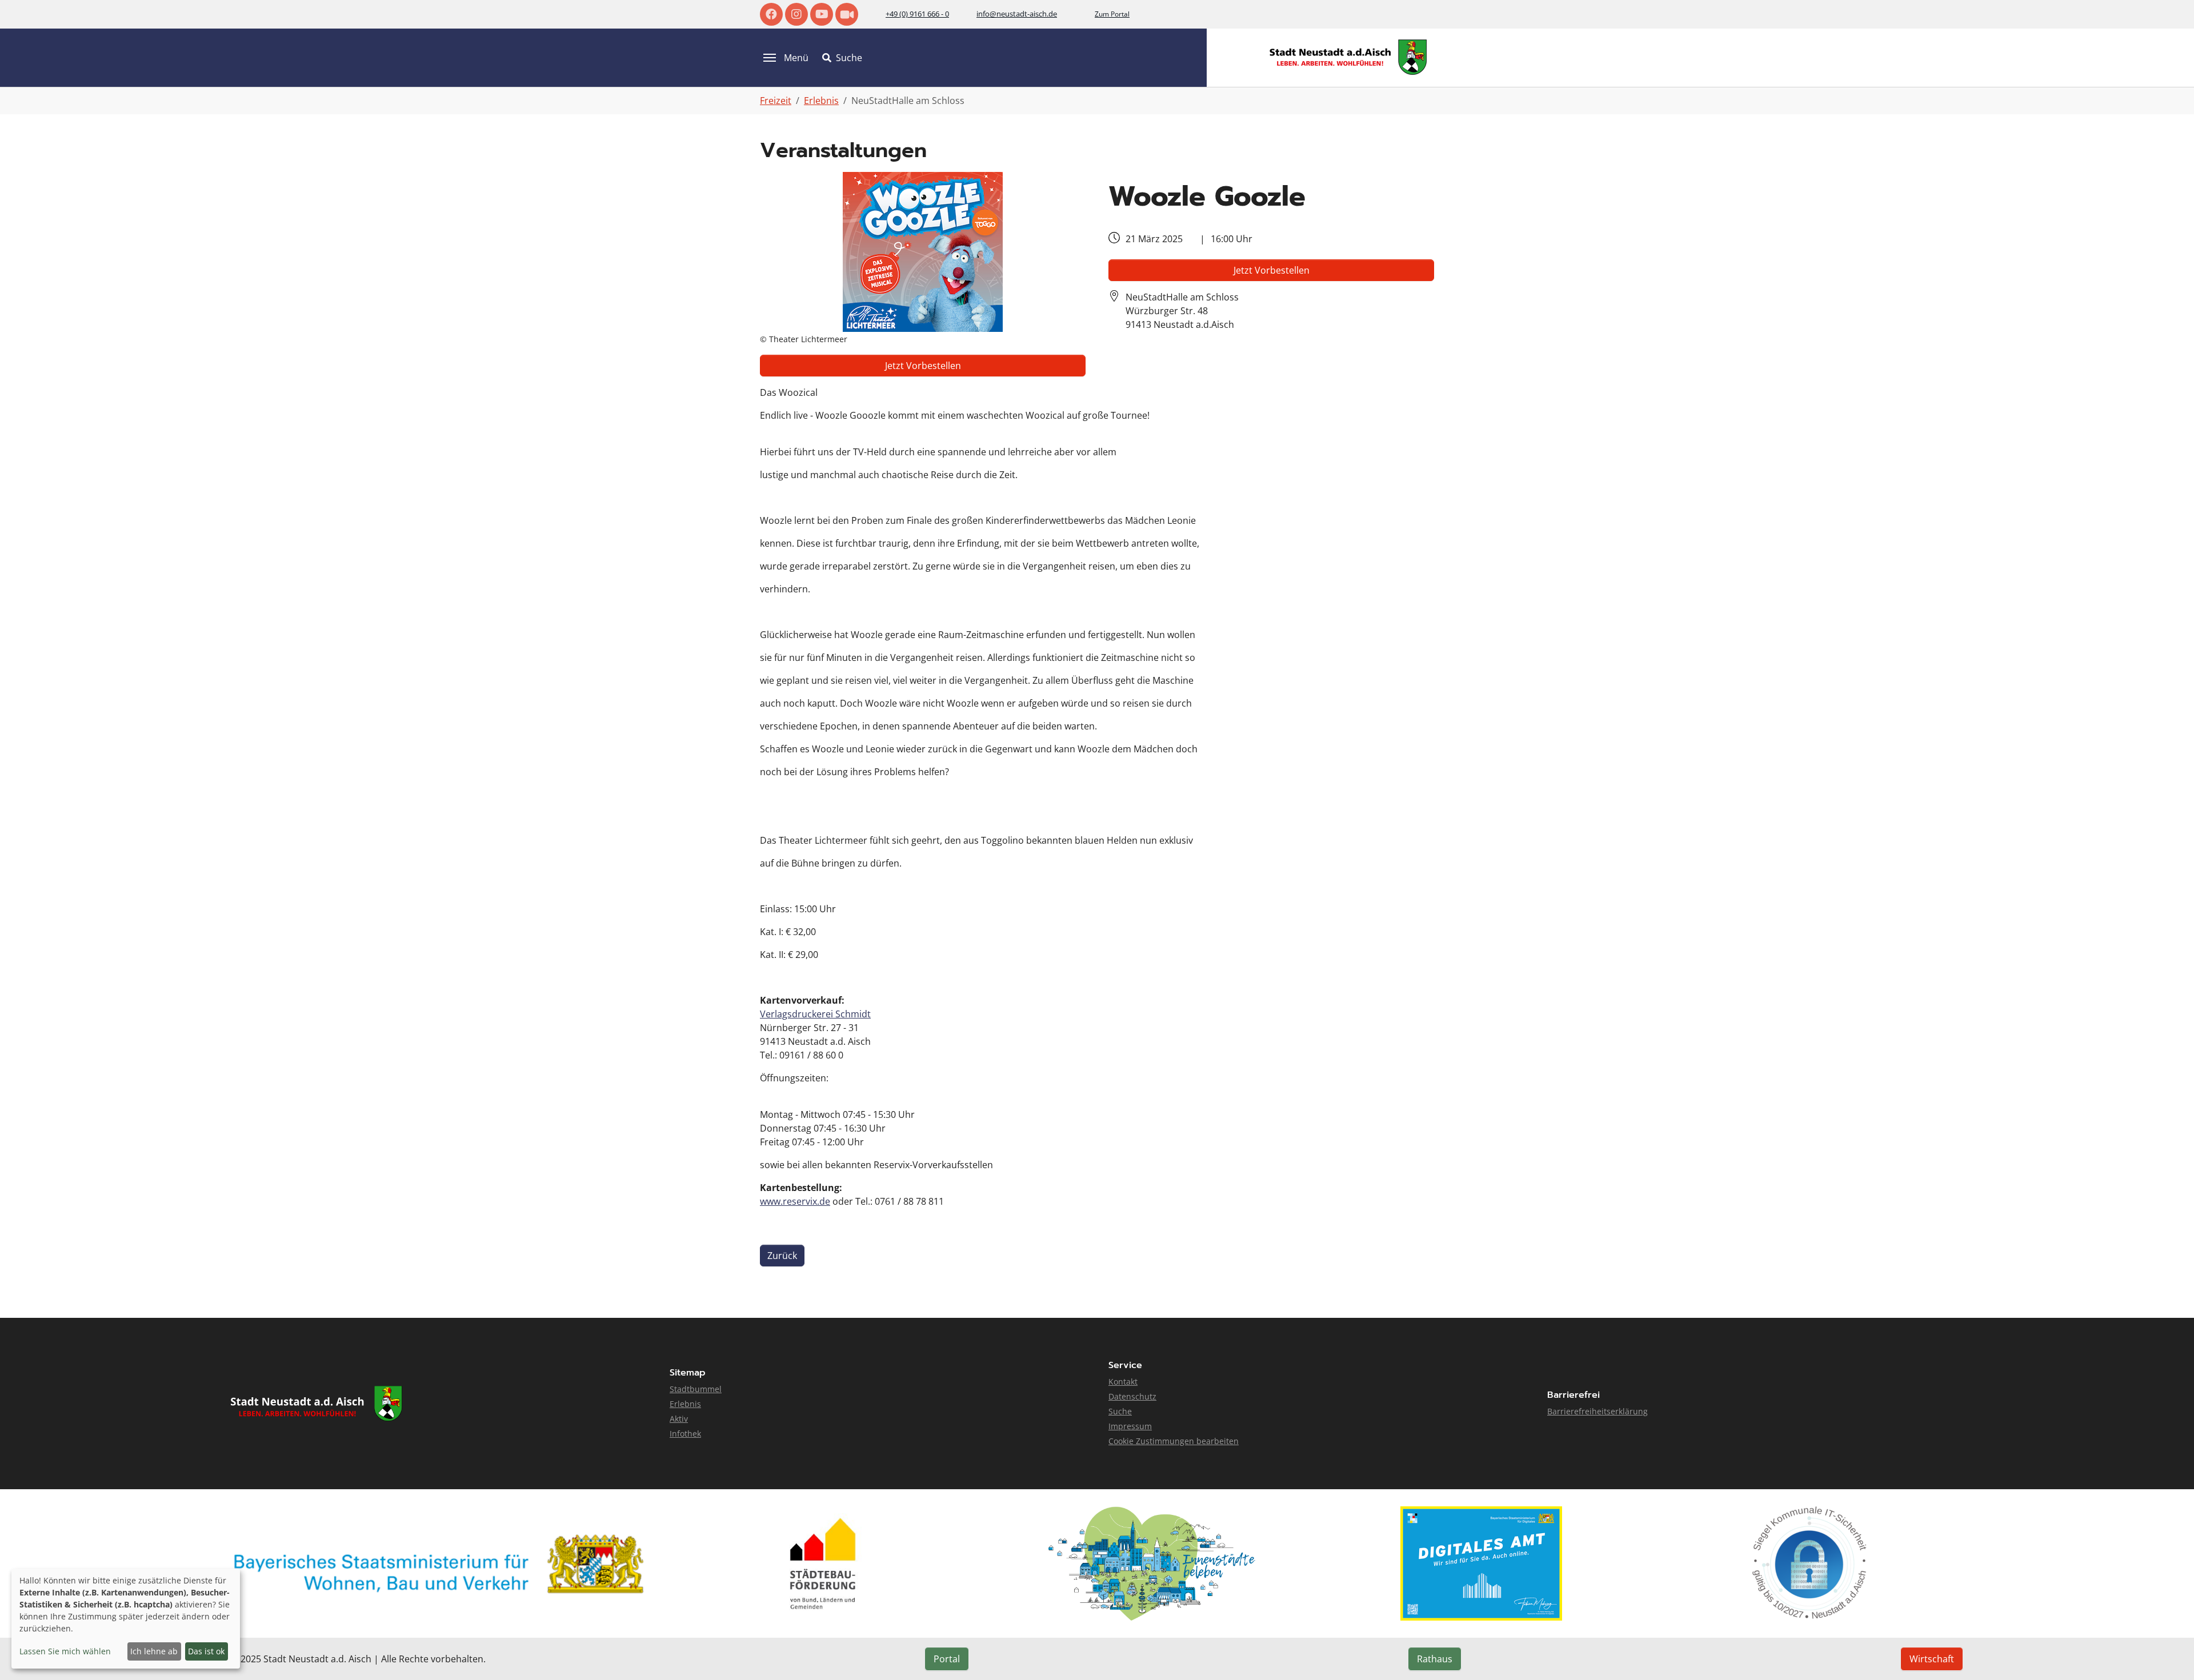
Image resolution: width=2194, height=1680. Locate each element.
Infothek (685, 1434)
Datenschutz (1132, 1396)
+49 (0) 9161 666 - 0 (917, 14)
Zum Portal (1112, 14)
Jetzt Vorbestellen (923, 366)
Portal (947, 1659)
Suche (1120, 1411)
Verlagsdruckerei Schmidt (815, 1014)
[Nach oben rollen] (2169, 1655)
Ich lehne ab (154, 1651)
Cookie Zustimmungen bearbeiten (1174, 1441)
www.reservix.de (795, 1201)
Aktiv (679, 1419)
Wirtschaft (1932, 1659)
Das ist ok (206, 1651)
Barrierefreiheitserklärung (1598, 1411)
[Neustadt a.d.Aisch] (1348, 57)
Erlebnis (685, 1404)
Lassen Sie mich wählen (65, 1651)
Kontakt (1123, 1382)
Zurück (782, 1256)
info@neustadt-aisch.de (1017, 14)
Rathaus (1435, 1659)
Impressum (1130, 1426)
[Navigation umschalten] (770, 58)
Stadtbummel (696, 1389)
